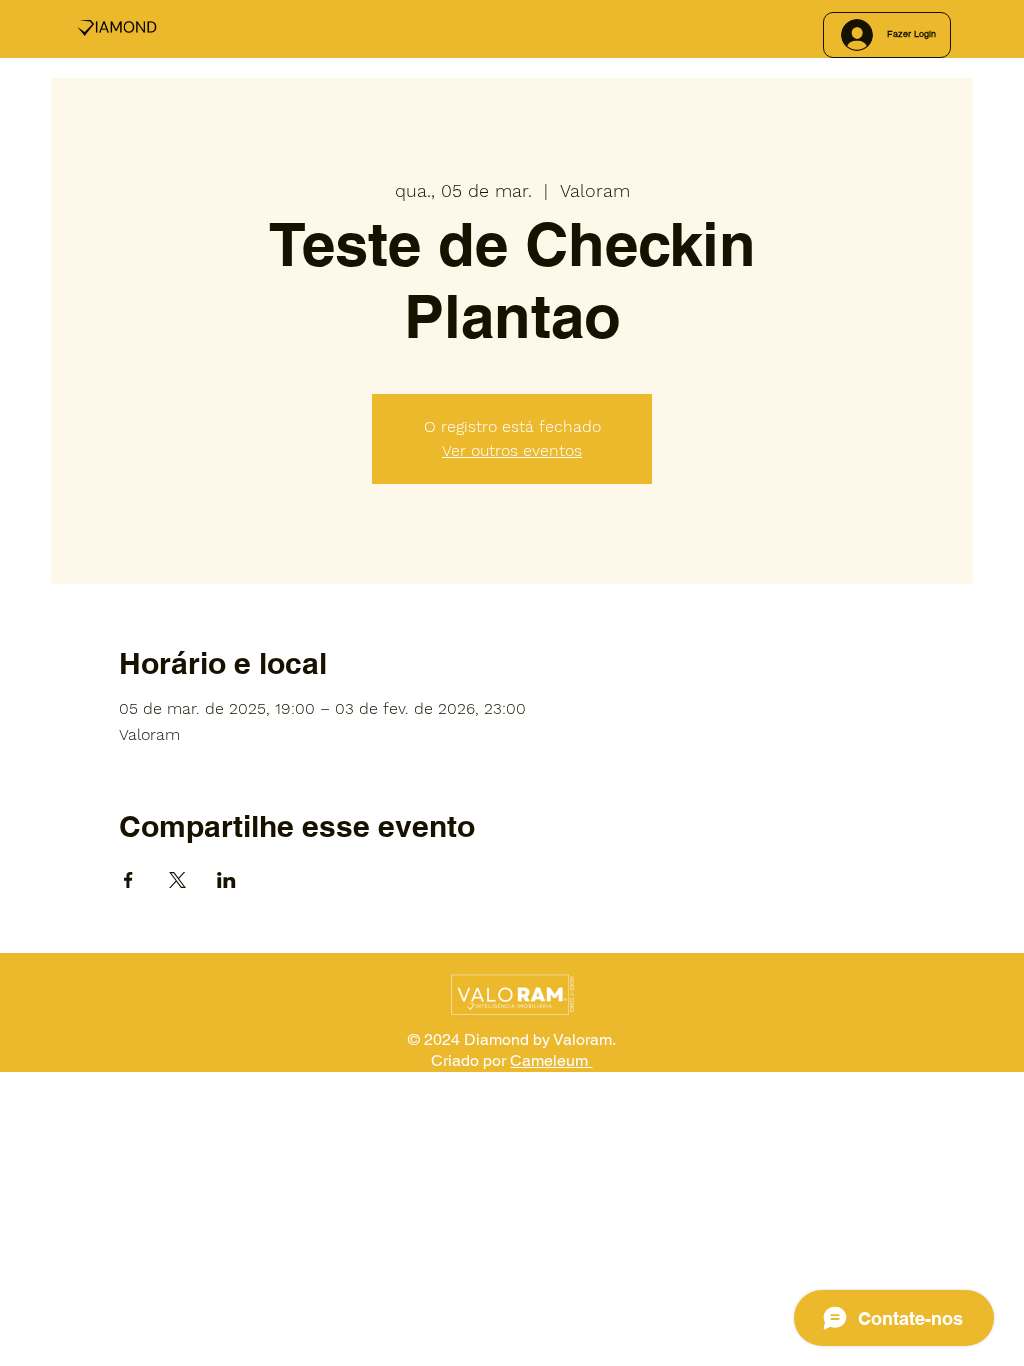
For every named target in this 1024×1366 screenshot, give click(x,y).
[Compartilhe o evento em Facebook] (128, 880)
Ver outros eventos (512, 450)
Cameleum (551, 1060)
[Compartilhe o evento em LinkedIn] (226, 880)
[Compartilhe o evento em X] (177, 880)
